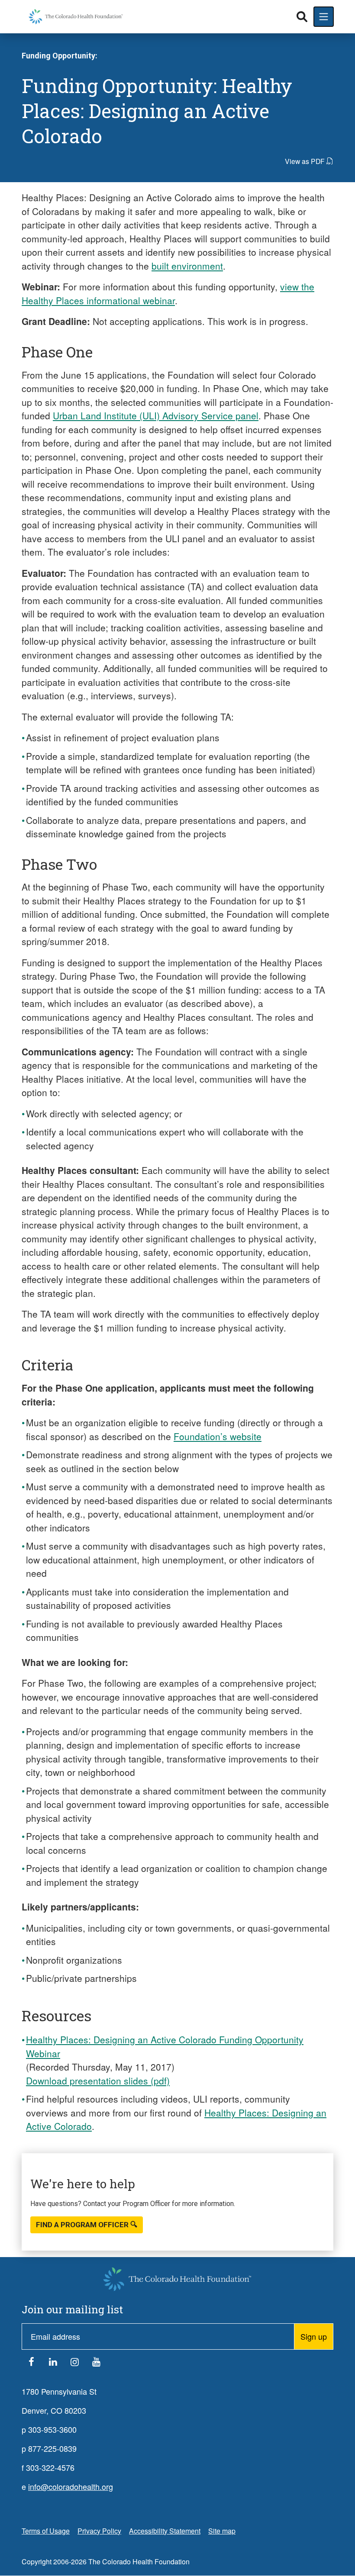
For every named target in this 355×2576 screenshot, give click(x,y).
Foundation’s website (218, 1436)
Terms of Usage (46, 2531)
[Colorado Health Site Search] (302, 17)
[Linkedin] (53, 2364)
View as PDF (305, 161)
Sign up (314, 2336)
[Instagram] (74, 2364)
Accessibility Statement (165, 2531)
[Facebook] (31, 2364)
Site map (222, 2531)
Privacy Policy (99, 2531)
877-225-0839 (52, 2448)
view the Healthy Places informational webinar (168, 293)
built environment (187, 266)
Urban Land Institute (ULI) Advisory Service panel (156, 415)
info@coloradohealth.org (71, 2486)
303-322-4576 (50, 2467)
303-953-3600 (52, 2429)
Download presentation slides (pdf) (98, 2081)
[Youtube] (96, 2364)
